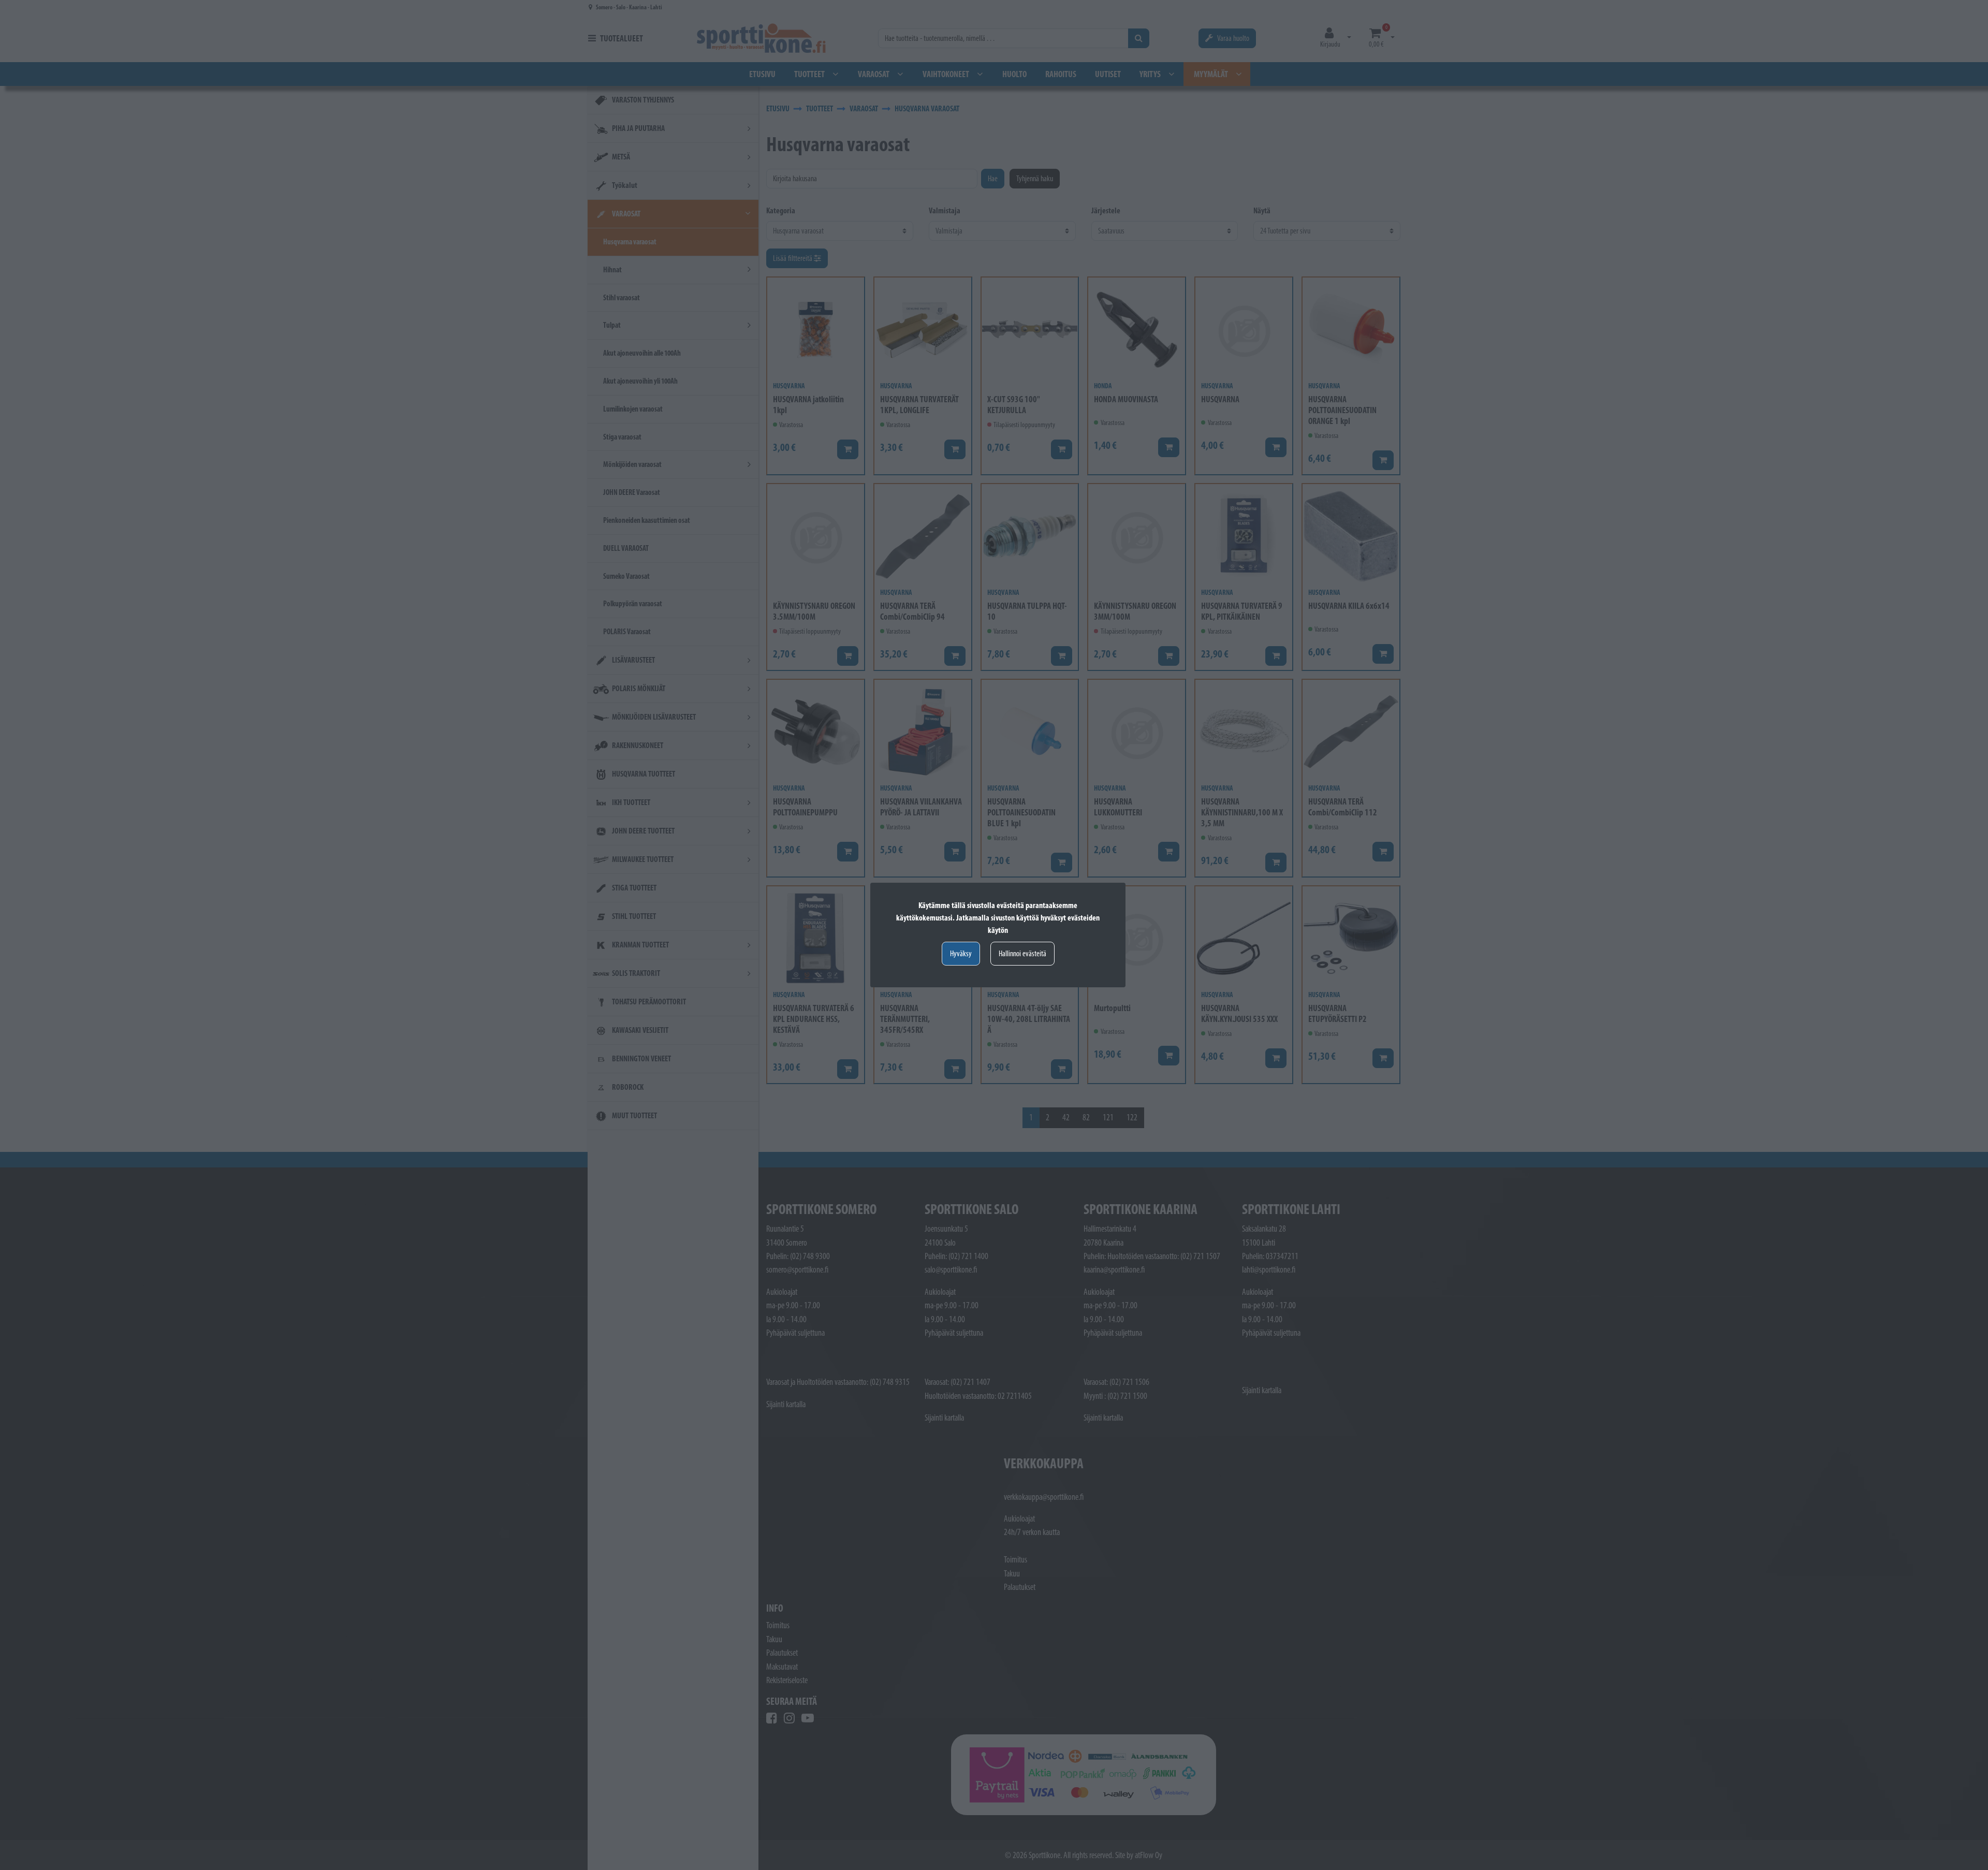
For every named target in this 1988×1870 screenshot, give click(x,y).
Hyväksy (961, 953)
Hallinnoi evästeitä (1022, 953)
